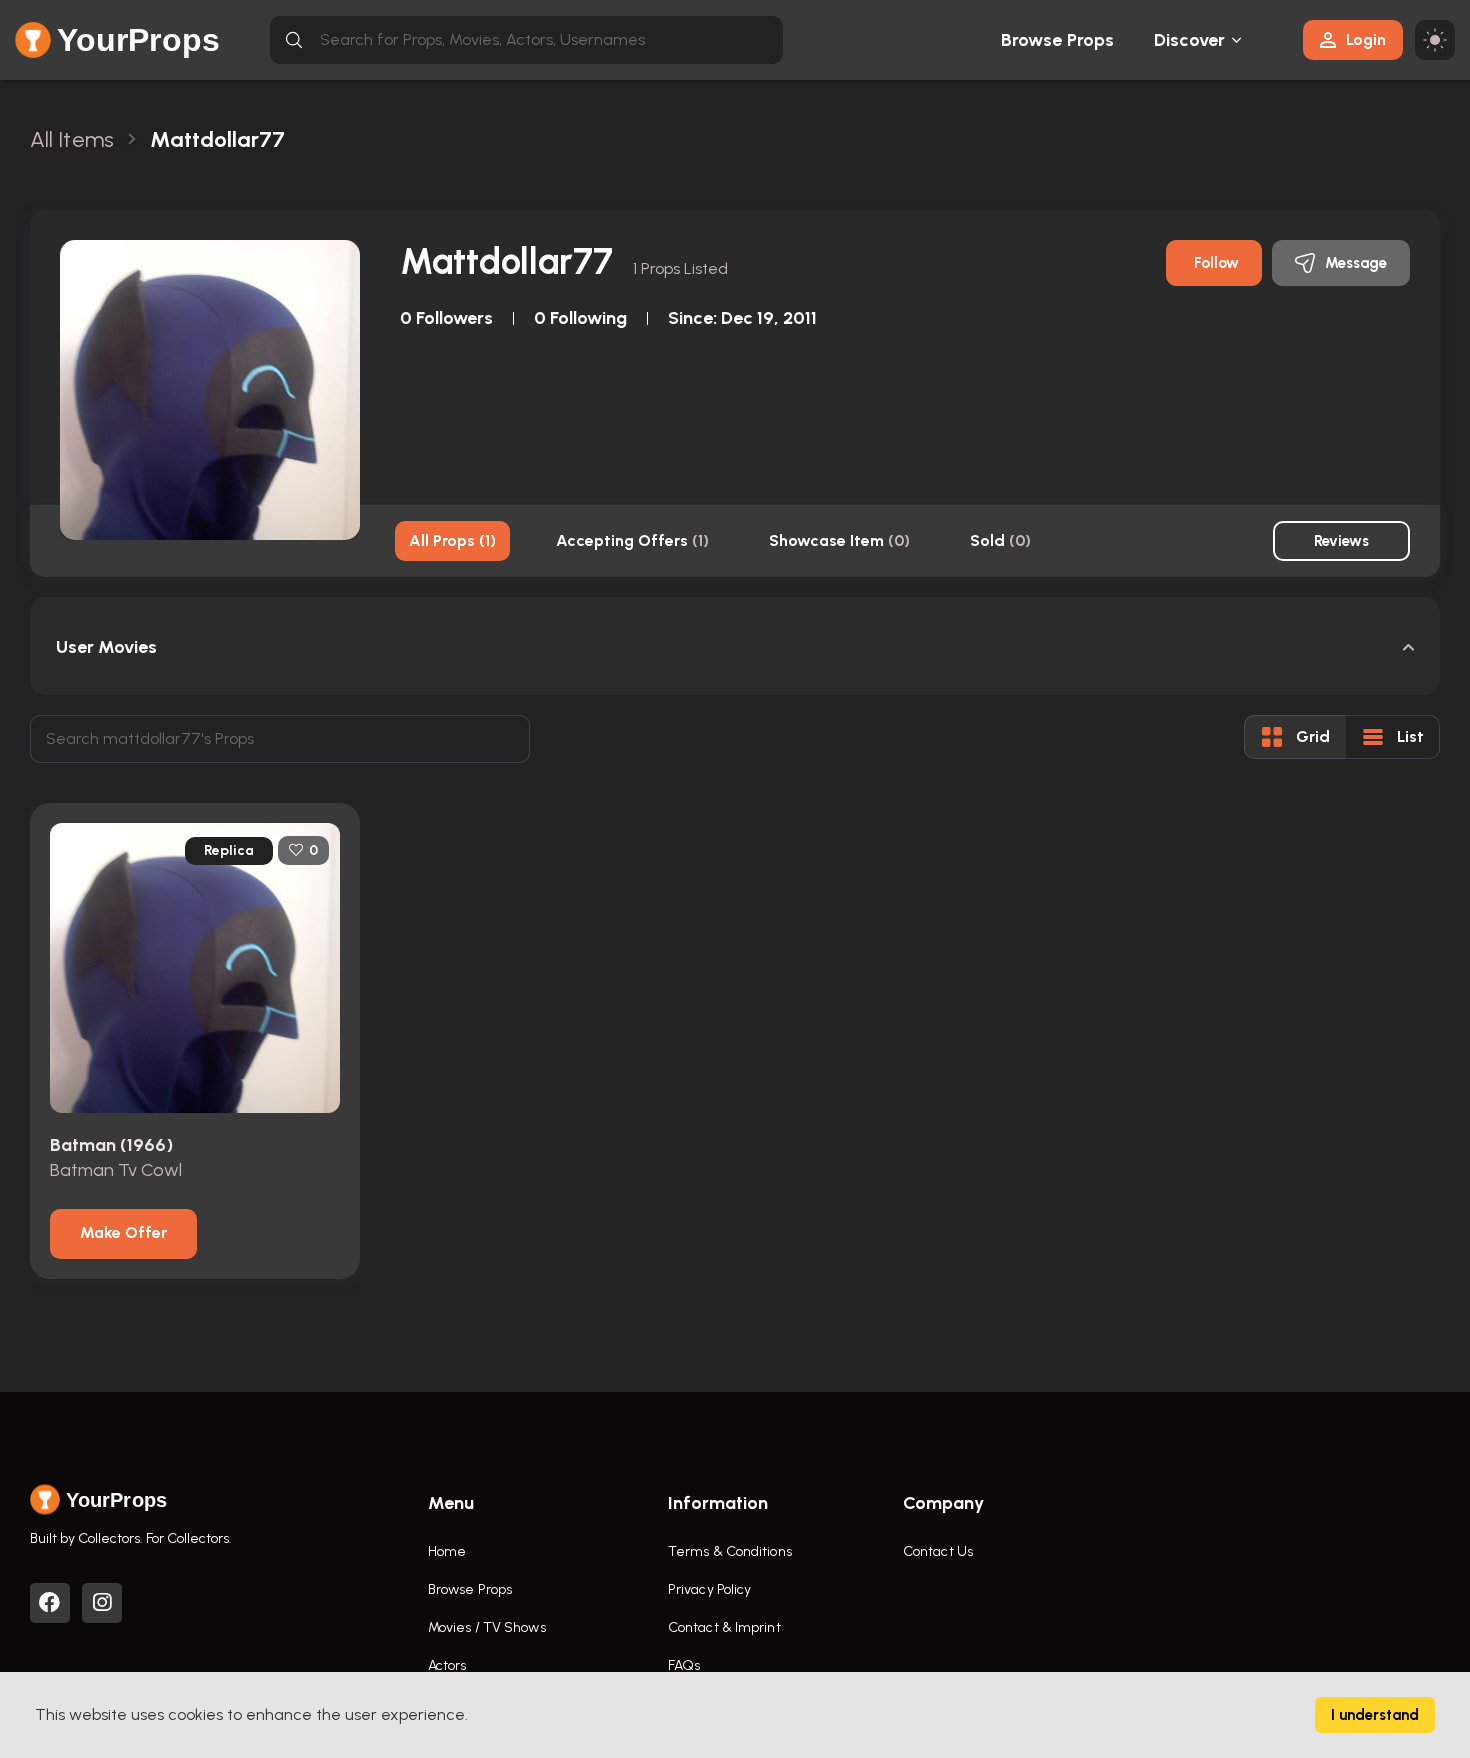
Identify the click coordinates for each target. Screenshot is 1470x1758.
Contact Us (938, 1551)
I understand (1375, 1715)
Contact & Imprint (724, 1627)
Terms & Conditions (730, 1551)
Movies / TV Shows (487, 1627)
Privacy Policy (709, 1589)
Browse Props (1057, 40)
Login (1366, 39)
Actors (447, 1665)
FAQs (684, 1665)
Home (447, 1551)
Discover (1190, 40)
